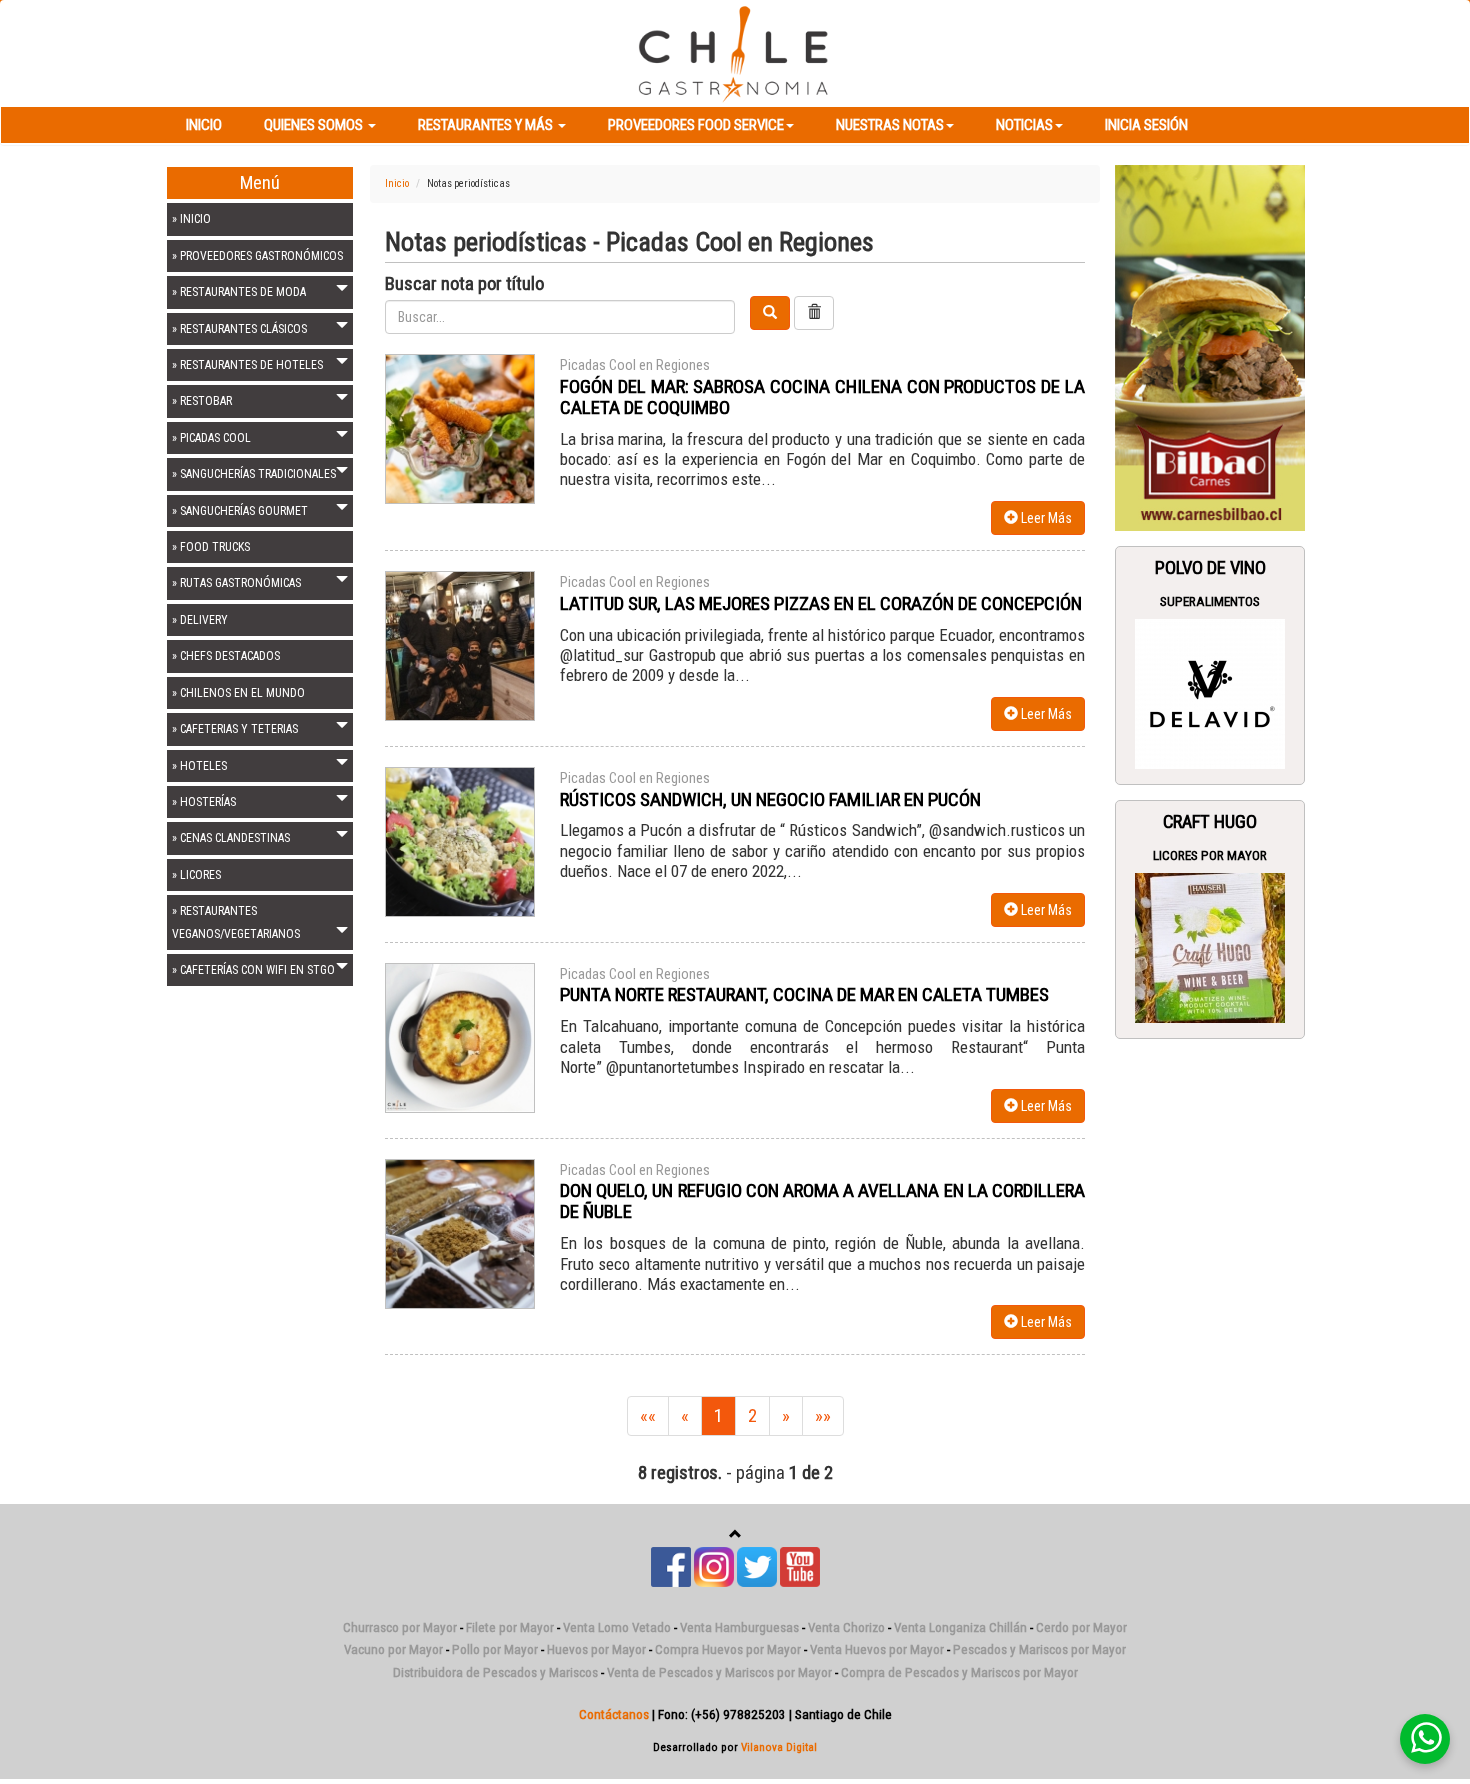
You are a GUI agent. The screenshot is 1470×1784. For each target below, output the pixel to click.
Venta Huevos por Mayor (877, 1649)
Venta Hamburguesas (739, 1627)
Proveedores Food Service (696, 125)
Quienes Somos (315, 125)
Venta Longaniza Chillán (960, 1627)
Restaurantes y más (487, 125)
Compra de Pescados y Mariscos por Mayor (959, 1672)
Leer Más (1045, 518)
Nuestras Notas (890, 125)
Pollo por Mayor (495, 1649)
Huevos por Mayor (596, 1649)
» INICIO (191, 219)
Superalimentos (1210, 601)
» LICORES (196, 875)
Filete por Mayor (510, 1627)
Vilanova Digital (779, 1747)
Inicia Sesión (1146, 125)
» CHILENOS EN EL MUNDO (238, 693)
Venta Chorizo (846, 1627)
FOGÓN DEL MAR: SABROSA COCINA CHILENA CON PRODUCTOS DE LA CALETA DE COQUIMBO (822, 397)
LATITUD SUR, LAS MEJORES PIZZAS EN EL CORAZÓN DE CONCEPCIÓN (821, 603)
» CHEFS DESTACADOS (226, 656)
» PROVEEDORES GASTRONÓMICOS (257, 256)
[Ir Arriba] (735, 1534)
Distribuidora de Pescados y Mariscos (495, 1672)
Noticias (1024, 125)
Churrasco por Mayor (400, 1627)
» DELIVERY (200, 620)
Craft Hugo (1210, 822)
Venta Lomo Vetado (617, 1627)
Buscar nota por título (464, 284)
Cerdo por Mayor (1081, 1627)
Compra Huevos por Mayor (728, 1649)
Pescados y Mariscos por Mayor (1039, 1649)
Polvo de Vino (1210, 568)
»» (823, 1416)
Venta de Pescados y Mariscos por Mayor (719, 1672)
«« (648, 1416)
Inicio (204, 125)
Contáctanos (614, 1714)
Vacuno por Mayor (393, 1649)
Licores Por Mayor (1210, 855)
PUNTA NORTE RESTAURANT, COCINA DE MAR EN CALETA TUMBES (804, 994)
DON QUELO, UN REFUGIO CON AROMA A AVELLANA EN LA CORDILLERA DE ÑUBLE (822, 1201)
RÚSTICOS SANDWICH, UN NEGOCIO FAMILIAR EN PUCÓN (770, 799)
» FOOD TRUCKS (211, 547)
